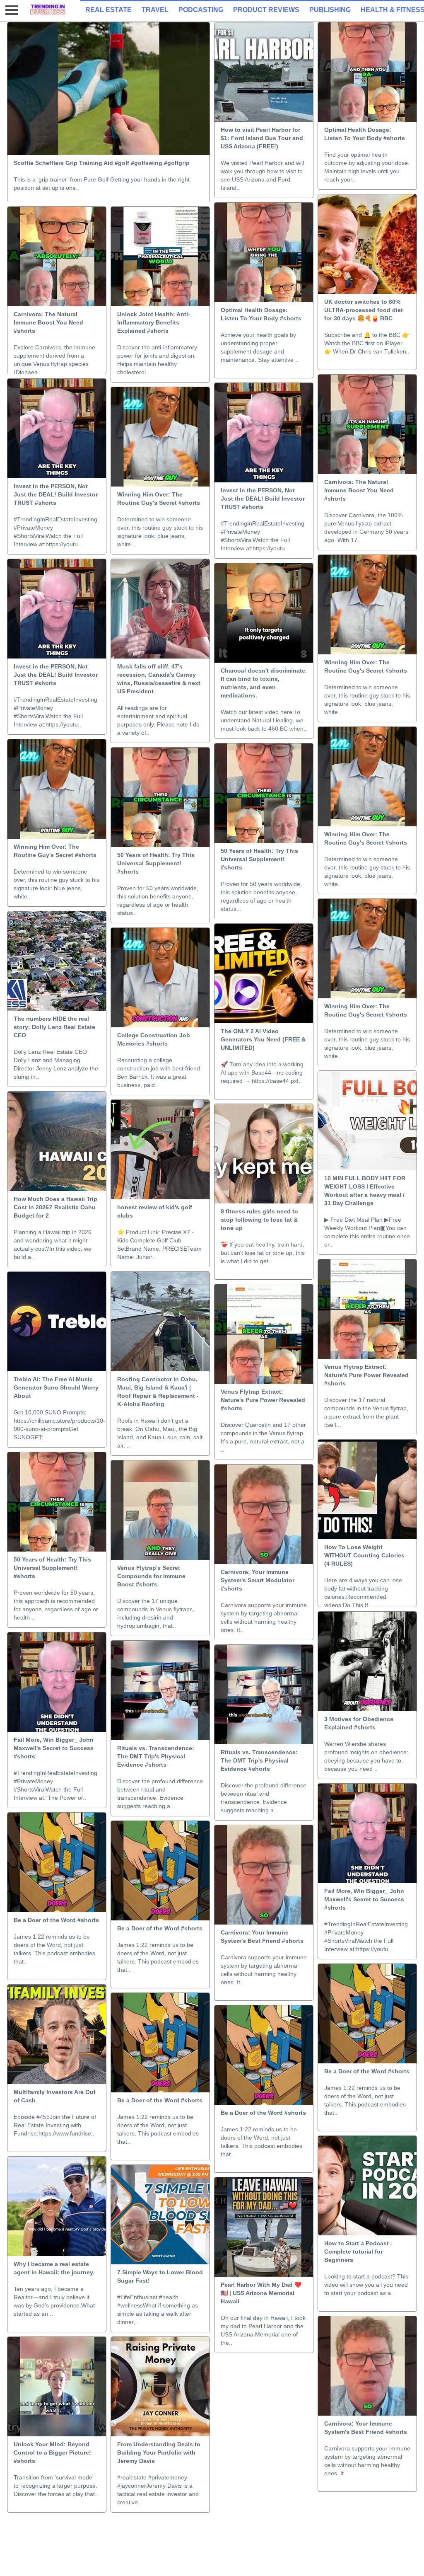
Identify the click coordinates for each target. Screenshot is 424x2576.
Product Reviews (266, 10)
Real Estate (108, 10)
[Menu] (10, 10)
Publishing (330, 10)
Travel (155, 10)
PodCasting (201, 10)
